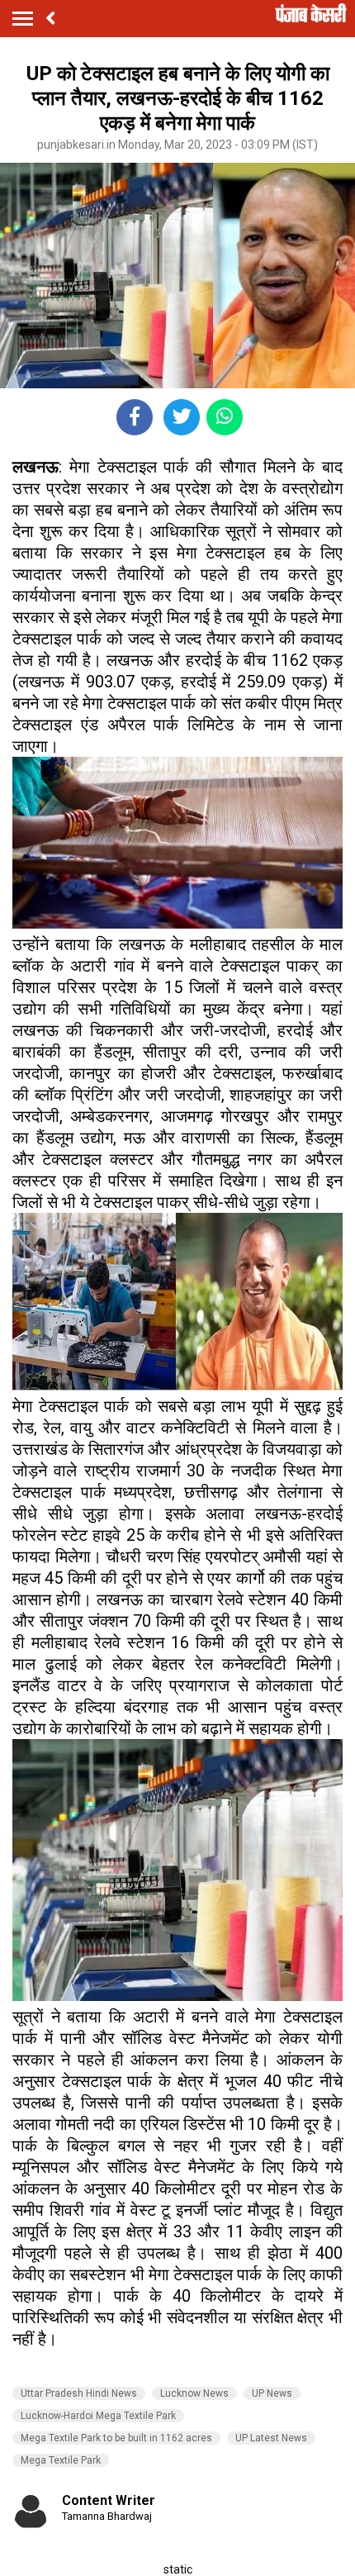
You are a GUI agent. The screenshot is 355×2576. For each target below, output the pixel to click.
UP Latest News (271, 2438)
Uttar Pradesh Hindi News (79, 2393)
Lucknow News (194, 2393)
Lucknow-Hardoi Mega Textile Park (98, 2416)
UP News (272, 2393)
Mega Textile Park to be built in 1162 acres (116, 2438)
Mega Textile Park (61, 2460)
